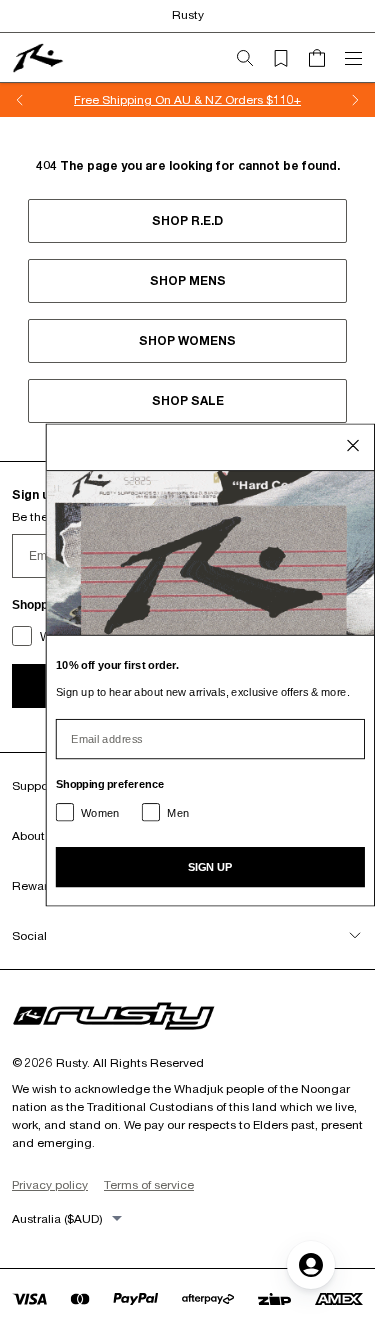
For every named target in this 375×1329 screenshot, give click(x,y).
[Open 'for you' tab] (311, 1265)
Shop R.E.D (187, 220)
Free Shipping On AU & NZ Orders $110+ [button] (187, 99)
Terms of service (149, 1184)
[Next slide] (355, 100)
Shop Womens (187, 340)
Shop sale (188, 400)
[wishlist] (289, 58)
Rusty (188, 14)
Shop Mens (188, 280)
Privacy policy (50, 1184)
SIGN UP (210, 866)
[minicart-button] (325, 58)
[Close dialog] (353, 445)
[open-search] (253, 58)
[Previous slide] (20, 100)
